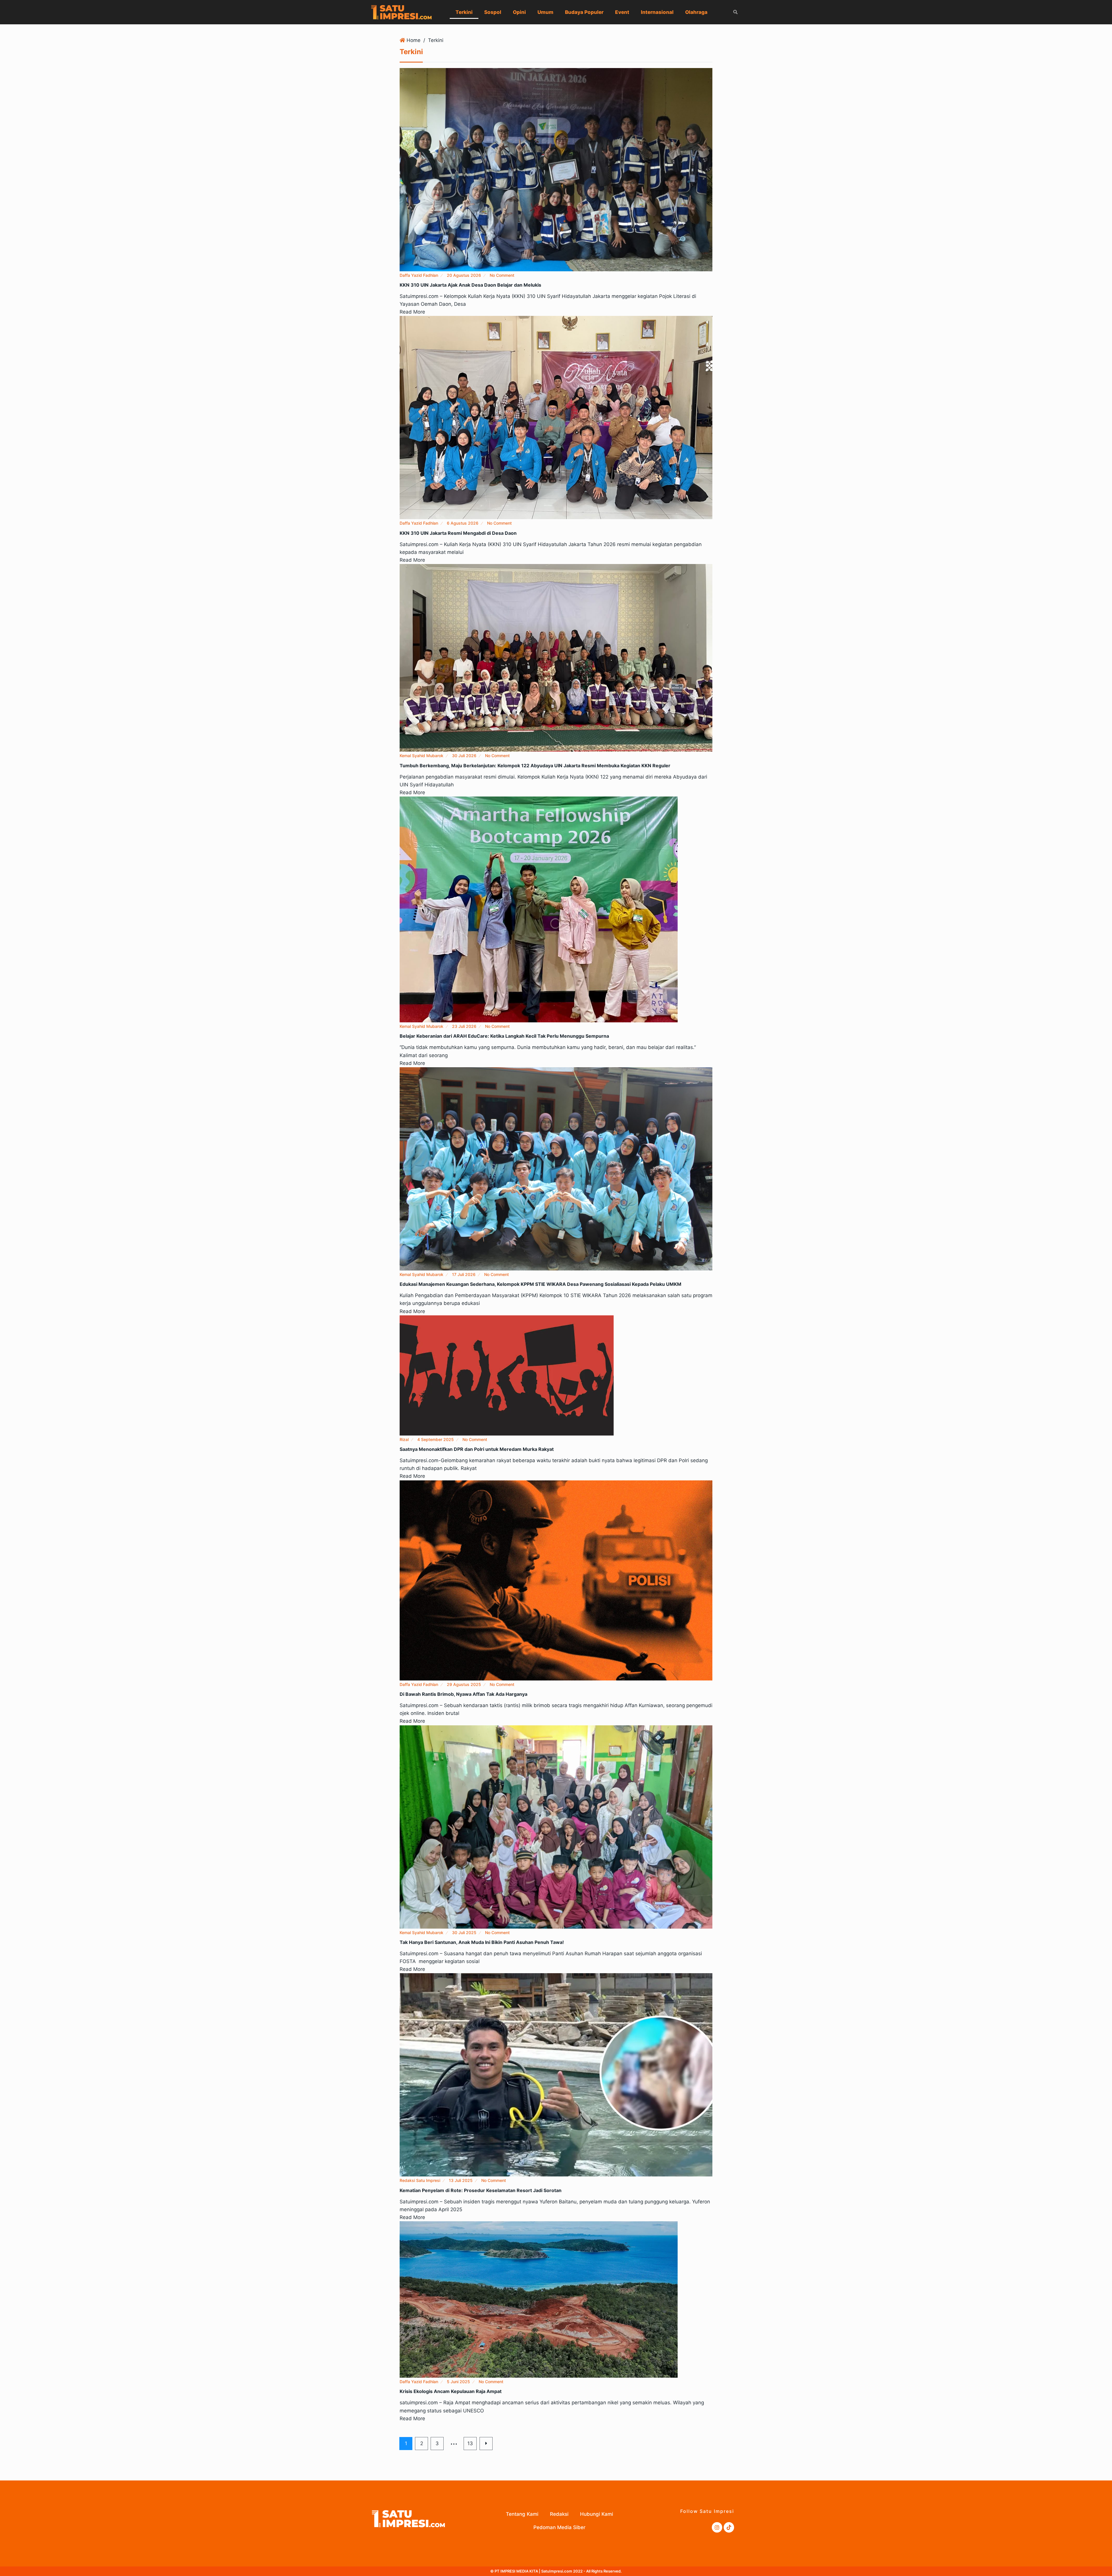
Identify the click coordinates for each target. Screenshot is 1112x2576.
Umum (545, 12)
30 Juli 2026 (464, 756)
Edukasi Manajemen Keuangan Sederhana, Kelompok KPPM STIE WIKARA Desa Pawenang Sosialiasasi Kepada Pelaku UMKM (541, 1284)
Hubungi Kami (597, 2514)
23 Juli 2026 (464, 1026)
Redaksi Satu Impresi (420, 2180)
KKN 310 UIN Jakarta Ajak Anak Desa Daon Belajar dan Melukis (470, 285)
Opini (519, 12)
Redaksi (559, 2514)
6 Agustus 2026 (463, 523)
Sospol (493, 12)
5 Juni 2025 (458, 2382)
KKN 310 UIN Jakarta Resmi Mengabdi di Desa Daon (458, 533)
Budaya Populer (584, 12)
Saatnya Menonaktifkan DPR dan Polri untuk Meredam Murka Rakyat (477, 1449)
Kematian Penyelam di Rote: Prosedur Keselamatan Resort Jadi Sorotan (481, 2190)
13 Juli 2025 (461, 2180)
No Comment (502, 275)
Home (414, 40)
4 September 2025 (436, 1439)
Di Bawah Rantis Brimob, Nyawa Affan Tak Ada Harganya (463, 1694)
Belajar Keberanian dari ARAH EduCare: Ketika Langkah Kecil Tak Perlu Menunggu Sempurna (504, 1036)
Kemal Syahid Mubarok (421, 756)
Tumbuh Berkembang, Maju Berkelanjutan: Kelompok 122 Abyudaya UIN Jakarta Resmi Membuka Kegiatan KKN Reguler (535, 766)
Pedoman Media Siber (559, 2527)
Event (622, 12)
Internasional (657, 12)
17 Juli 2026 (464, 1274)
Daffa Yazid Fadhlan (419, 275)
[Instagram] (717, 2527)
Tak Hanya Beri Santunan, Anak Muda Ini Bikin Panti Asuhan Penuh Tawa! (482, 1942)
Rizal (404, 1439)
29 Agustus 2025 (464, 1684)
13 (470, 2443)
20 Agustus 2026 (464, 275)
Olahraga (696, 12)
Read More (412, 312)
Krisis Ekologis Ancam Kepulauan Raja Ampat (451, 2391)
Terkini (464, 12)
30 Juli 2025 (464, 1933)
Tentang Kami (522, 2514)
